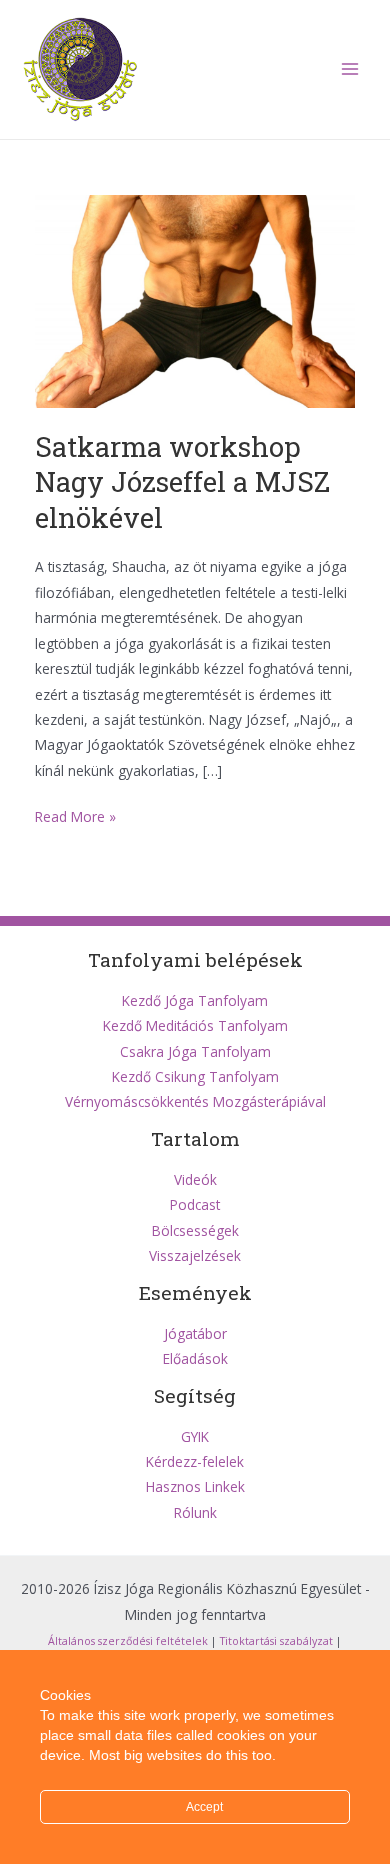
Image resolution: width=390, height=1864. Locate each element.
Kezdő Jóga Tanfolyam (195, 1000)
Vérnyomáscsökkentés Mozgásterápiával (195, 1101)
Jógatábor (195, 1333)
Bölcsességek (195, 1230)
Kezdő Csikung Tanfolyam (195, 1076)
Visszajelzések (195, 1255)
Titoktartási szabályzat (276, 1641)
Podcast (195, 1204)
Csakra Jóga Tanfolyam (195, 1051)
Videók (195, 1179)
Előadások (195, 1358)
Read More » (75, 817)
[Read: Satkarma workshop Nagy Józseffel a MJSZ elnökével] (195, 299)
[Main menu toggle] (350, 69)
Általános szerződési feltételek (128, 1641)
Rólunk (195, 1512)
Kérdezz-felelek (195, 1461)
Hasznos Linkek (195, 1486)
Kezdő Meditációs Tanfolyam (195, 1025)
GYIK (195, 1436)
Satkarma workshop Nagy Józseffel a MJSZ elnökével (182, 481)
